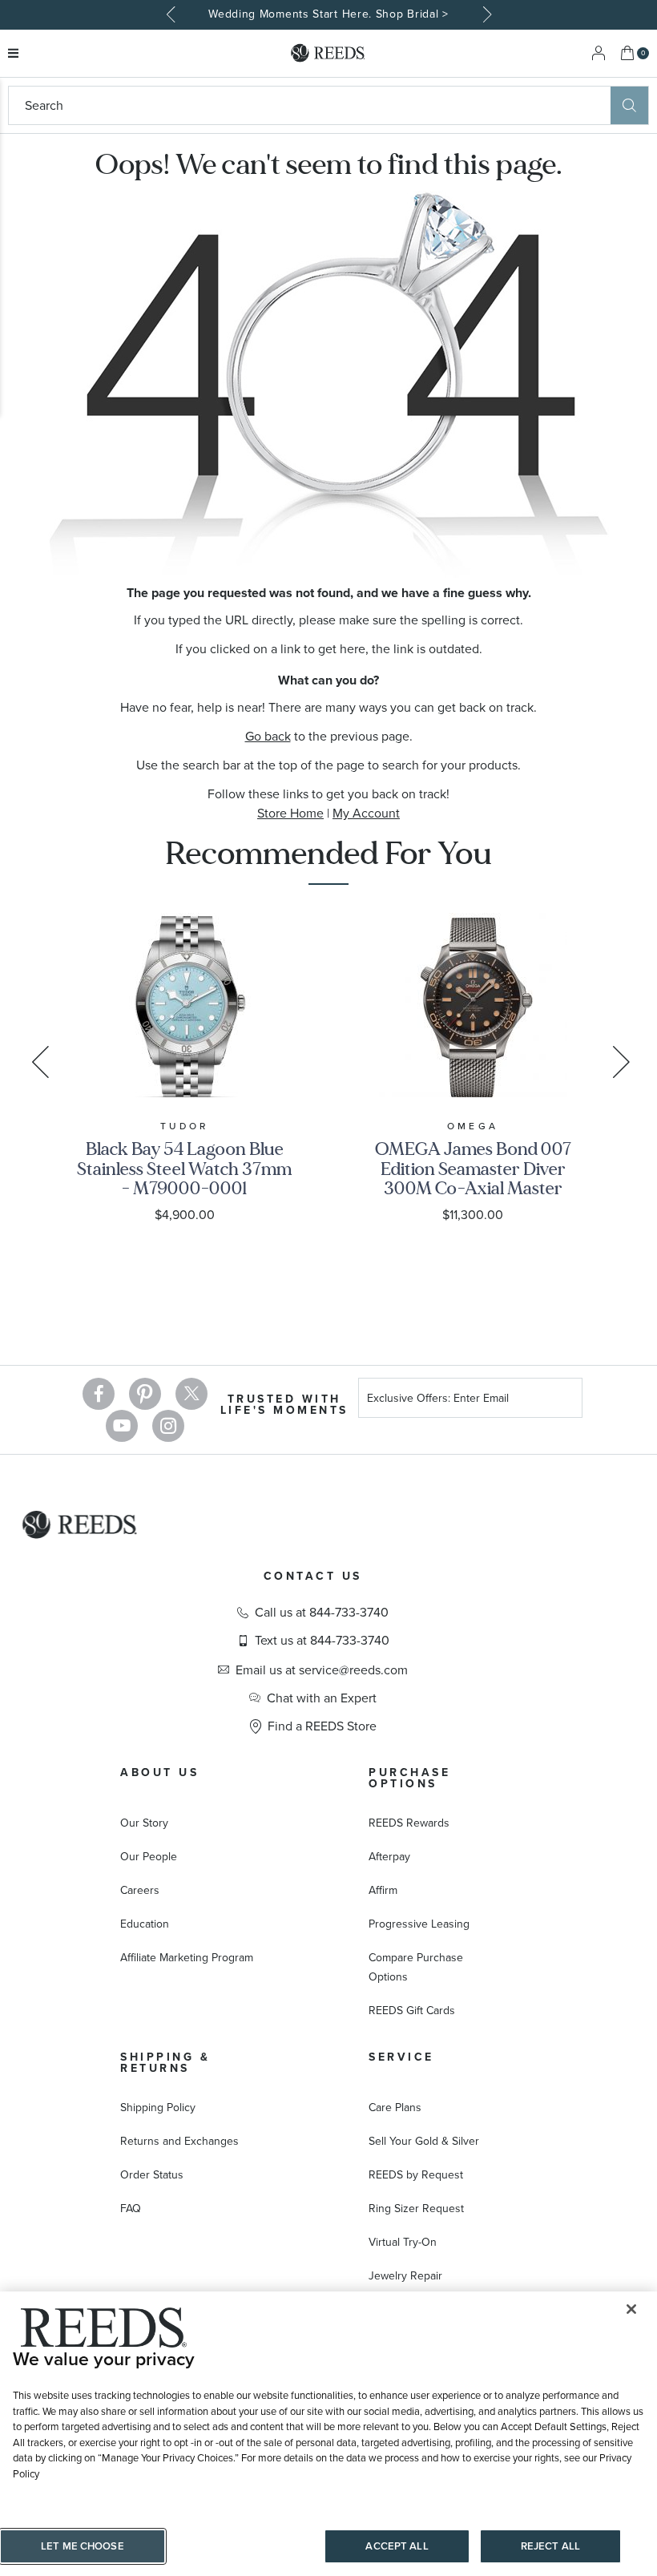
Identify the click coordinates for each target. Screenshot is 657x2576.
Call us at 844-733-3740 (322, 1613)
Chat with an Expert (322, 1698)
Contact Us (313, 1576)
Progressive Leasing (419, 1924)
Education (145, 1924)
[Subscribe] (564, 1401)
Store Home (290, 813)
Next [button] (485, 14)
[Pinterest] (145, 1394)
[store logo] (328, 53)
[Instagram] (168, 1426)
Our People (149, 1857)
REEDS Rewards (409, 1823)
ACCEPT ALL (397, 2546)
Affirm (383, 1890)
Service (401, 2057)
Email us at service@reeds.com (322, 1670)
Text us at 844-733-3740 (322, 1641)
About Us (159, 1773)
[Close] (631, 2309)
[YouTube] (122, 1426)
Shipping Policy (158, 2108)
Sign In (599, 53)
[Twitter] (191, 1394)
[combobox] (310, 105)
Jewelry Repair (405, 2276)
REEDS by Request (416, 2175)
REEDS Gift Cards (412, 2011)
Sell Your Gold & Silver (424, 2141)
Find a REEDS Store (322, 1726)
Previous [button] (172, 14)
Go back (268, 736)
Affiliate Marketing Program (187, 1958)
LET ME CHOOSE (83, 2546)
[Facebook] (99, 1394)
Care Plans (395, 2108)
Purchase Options (409, 1778)
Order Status (152, 2175)
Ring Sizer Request (416, 2209)
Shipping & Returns (165, 2063)
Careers (140, 1890)
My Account (366, 813)
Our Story (144, 1823)
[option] (328, 15)
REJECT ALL (550, 2546)
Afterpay (389, 1857)
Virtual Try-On (403, 2242)
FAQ (131, 2209)
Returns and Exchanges (179, 2141)
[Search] (629, 105)
